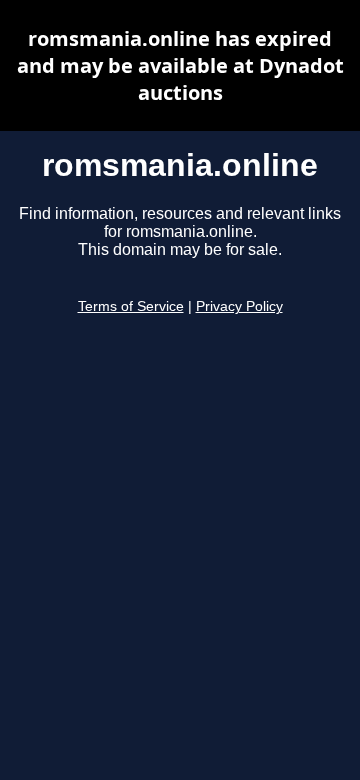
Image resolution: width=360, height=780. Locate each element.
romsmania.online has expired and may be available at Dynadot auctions (180, 65)
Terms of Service (131, 306)
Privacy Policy (239, 306)
